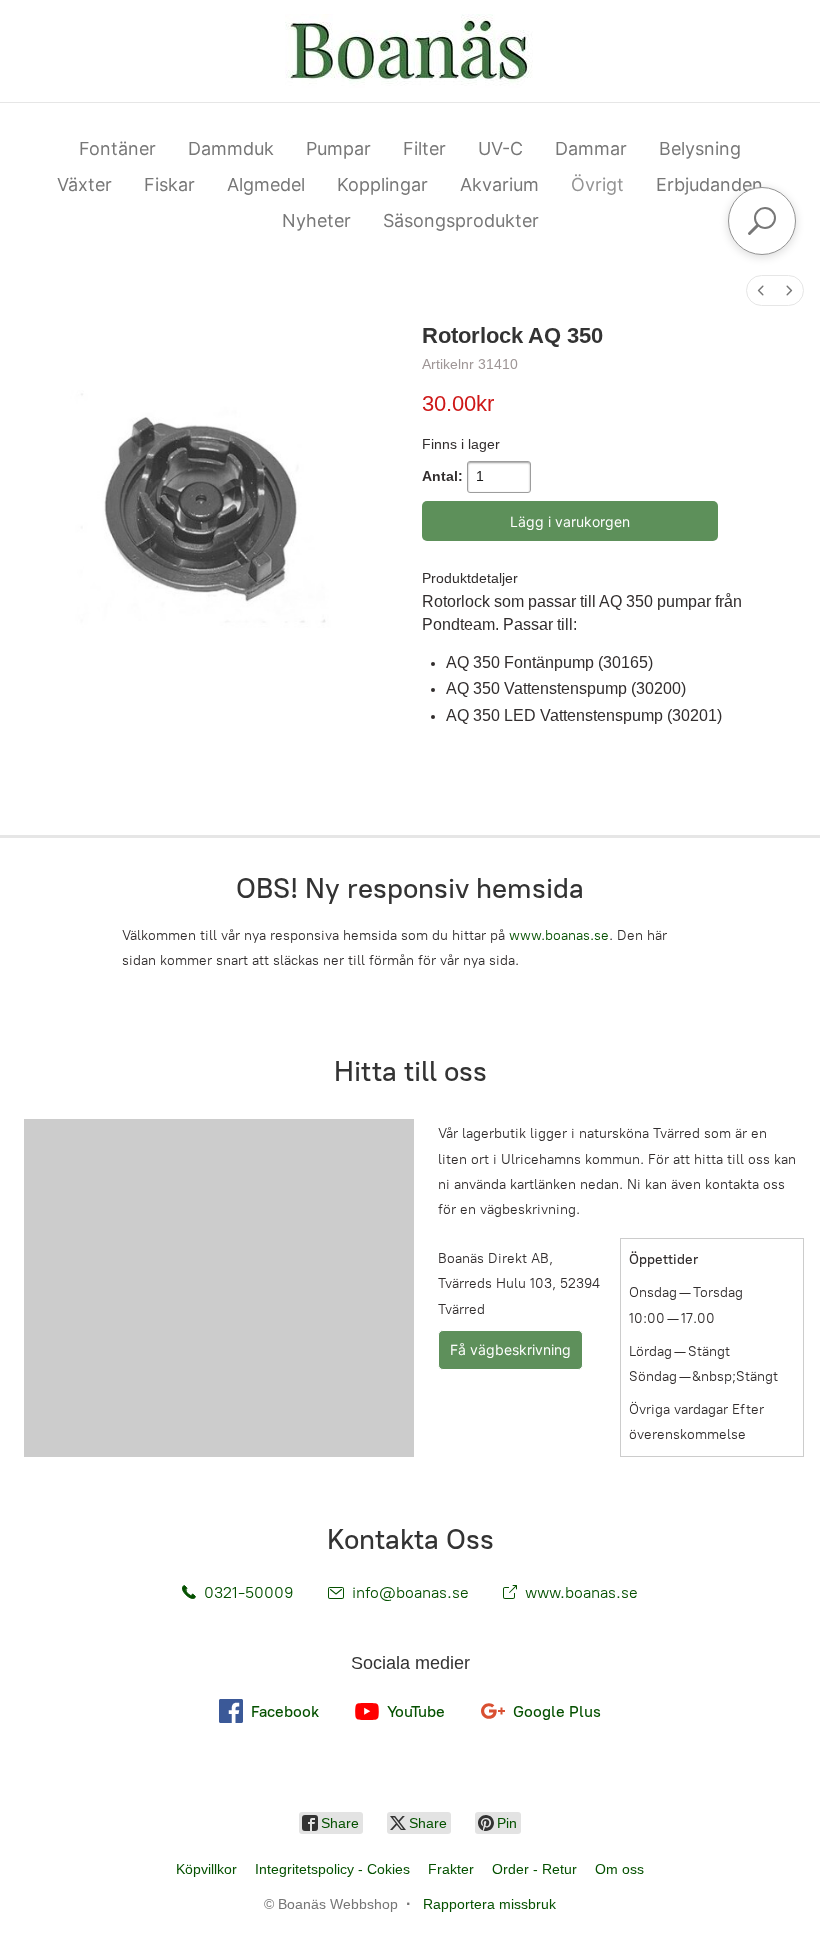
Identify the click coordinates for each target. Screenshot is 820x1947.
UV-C (500, 148)
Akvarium (499, 184)
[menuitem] (761, 290)
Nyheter (316, 220)
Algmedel (266, 184)
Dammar (591, 148)
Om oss (619, 1869)
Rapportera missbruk (489, 1904)
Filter (424, 148)
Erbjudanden (709, 184)
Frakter (451, 1869)
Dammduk (231, 148)
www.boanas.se (559, 935)
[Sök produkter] (762, 221)
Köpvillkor (206, 1869)
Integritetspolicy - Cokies (332, 1869)
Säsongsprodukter (461, 220)
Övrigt (597, 184)
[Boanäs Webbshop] (410, 51)
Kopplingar (382, 184)
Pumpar (338, 148)
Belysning (700, 148)
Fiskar (169, 184)
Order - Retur (534, 1869)
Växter (84, 184)
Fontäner (117, 148)
